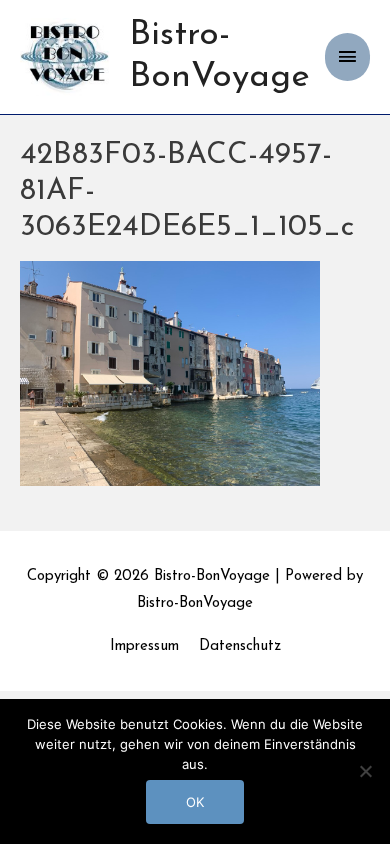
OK (195, 802)
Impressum (144, 646)
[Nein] (365, 771)
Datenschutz (240, 646)
